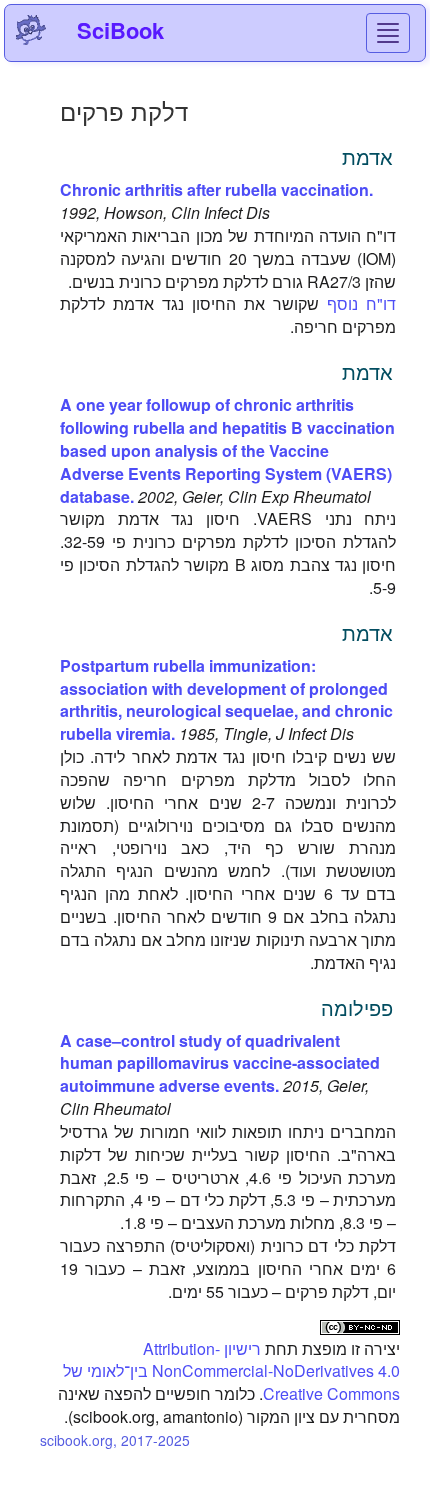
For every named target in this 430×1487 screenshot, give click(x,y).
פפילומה (357, 1007)
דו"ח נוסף (361, 303)
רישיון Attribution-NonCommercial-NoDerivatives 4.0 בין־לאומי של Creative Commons (231, 1371)
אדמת (367, 156)
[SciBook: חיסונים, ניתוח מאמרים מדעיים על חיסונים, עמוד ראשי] (31, 30)
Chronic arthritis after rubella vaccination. (216, 189)
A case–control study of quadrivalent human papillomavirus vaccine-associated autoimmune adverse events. (220, 1063)
